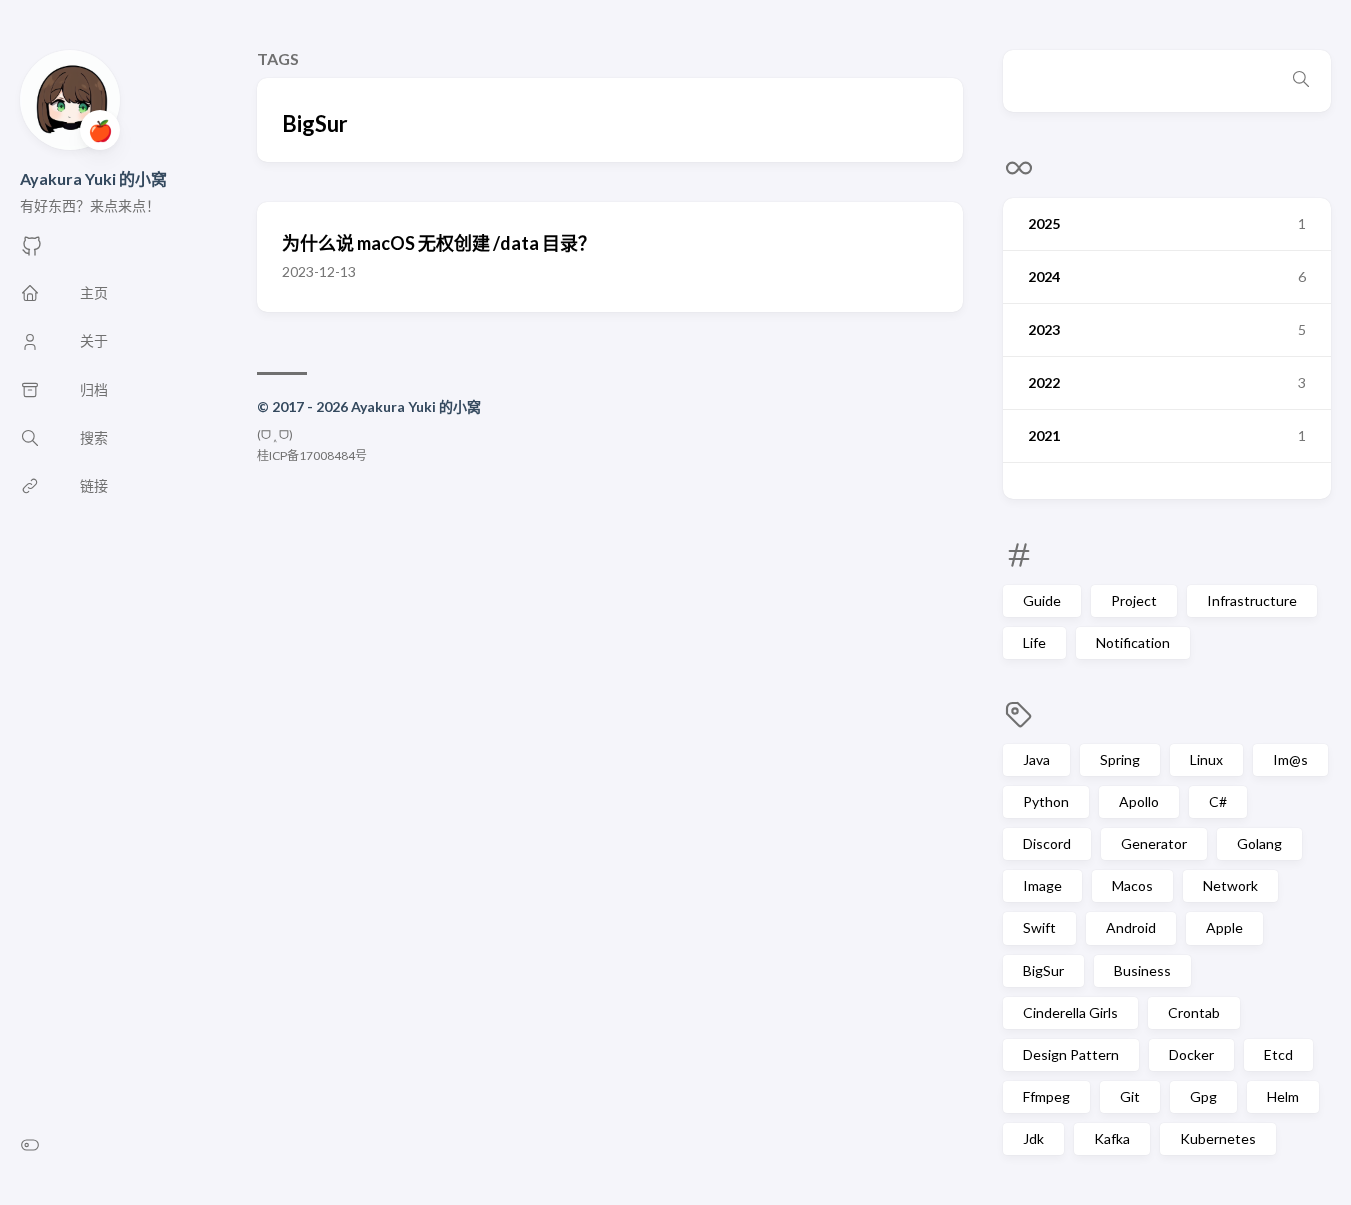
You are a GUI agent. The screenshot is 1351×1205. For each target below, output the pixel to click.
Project (1134, 600)
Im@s (1290, 759)
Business (1142, 970)
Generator (1154, 843)
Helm (1283, 1096)
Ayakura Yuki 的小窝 (93, 178)
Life (1034, 642)
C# (1218, 801)
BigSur (1043, 970)
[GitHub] (32, 251)
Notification (1133, 642)
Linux (1206, 759)
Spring (1120, 759)
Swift (1039, 927)
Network (1230, 885)
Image (1042, 885)
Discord (1047, 843)
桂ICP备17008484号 (312, 455)
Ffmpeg (1046, 1096)
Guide (1042, 600)
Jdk (1033, 1138)
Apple (1224, 927)
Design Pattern (1071, 1054)
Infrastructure (1252, 600)
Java (1036, 759)
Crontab (1194, 1012)
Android (1131, 927)
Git (1130, 1096)
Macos (1132, 885)
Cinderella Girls (1070, 1012)
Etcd (1278, 1054)
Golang (1259, 843)
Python (1046, 801)
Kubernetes (1218, 1138)
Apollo (1139, 801)
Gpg (1203, 1096)
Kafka (1112, 1138)
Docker (1191, 1054)
